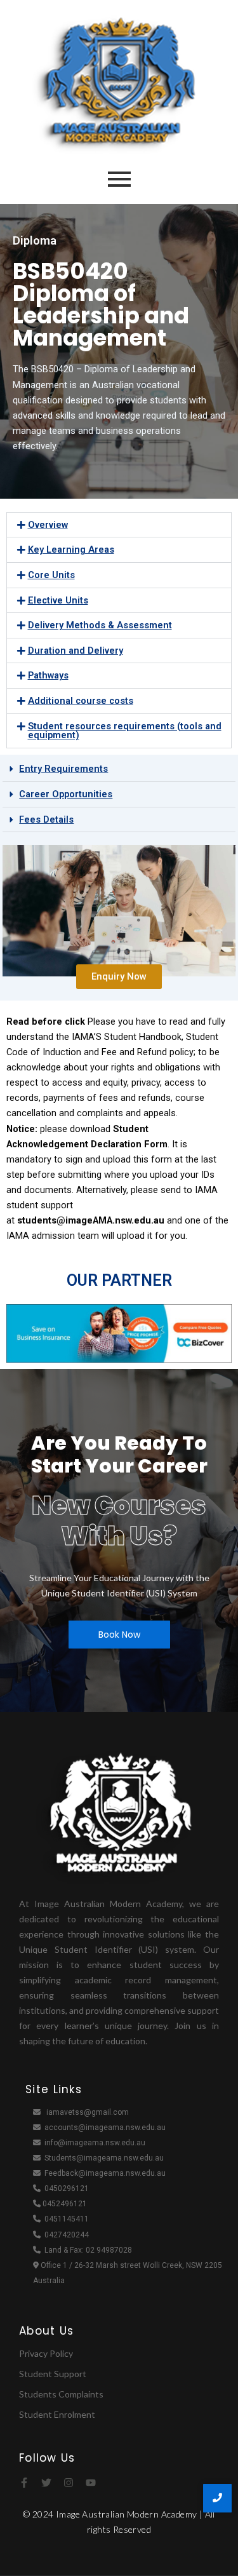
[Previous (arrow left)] (22, 1288)
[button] (119, 525)
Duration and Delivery (76, 651)
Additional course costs (81, 701)
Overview (48, 525)
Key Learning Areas (71, 550)
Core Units (51, 575)
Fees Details (46, 819)
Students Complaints (61, 2394)
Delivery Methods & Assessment (100, 625)
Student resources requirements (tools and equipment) (125, 731)
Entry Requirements (63, 769)
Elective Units (58, 600)
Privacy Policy (46, 2353)
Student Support (53, 2374)
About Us (46, 2331)
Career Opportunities (66, 794)
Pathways (48, 675)
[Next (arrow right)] (216, 1288)
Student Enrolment (57, 2414)
